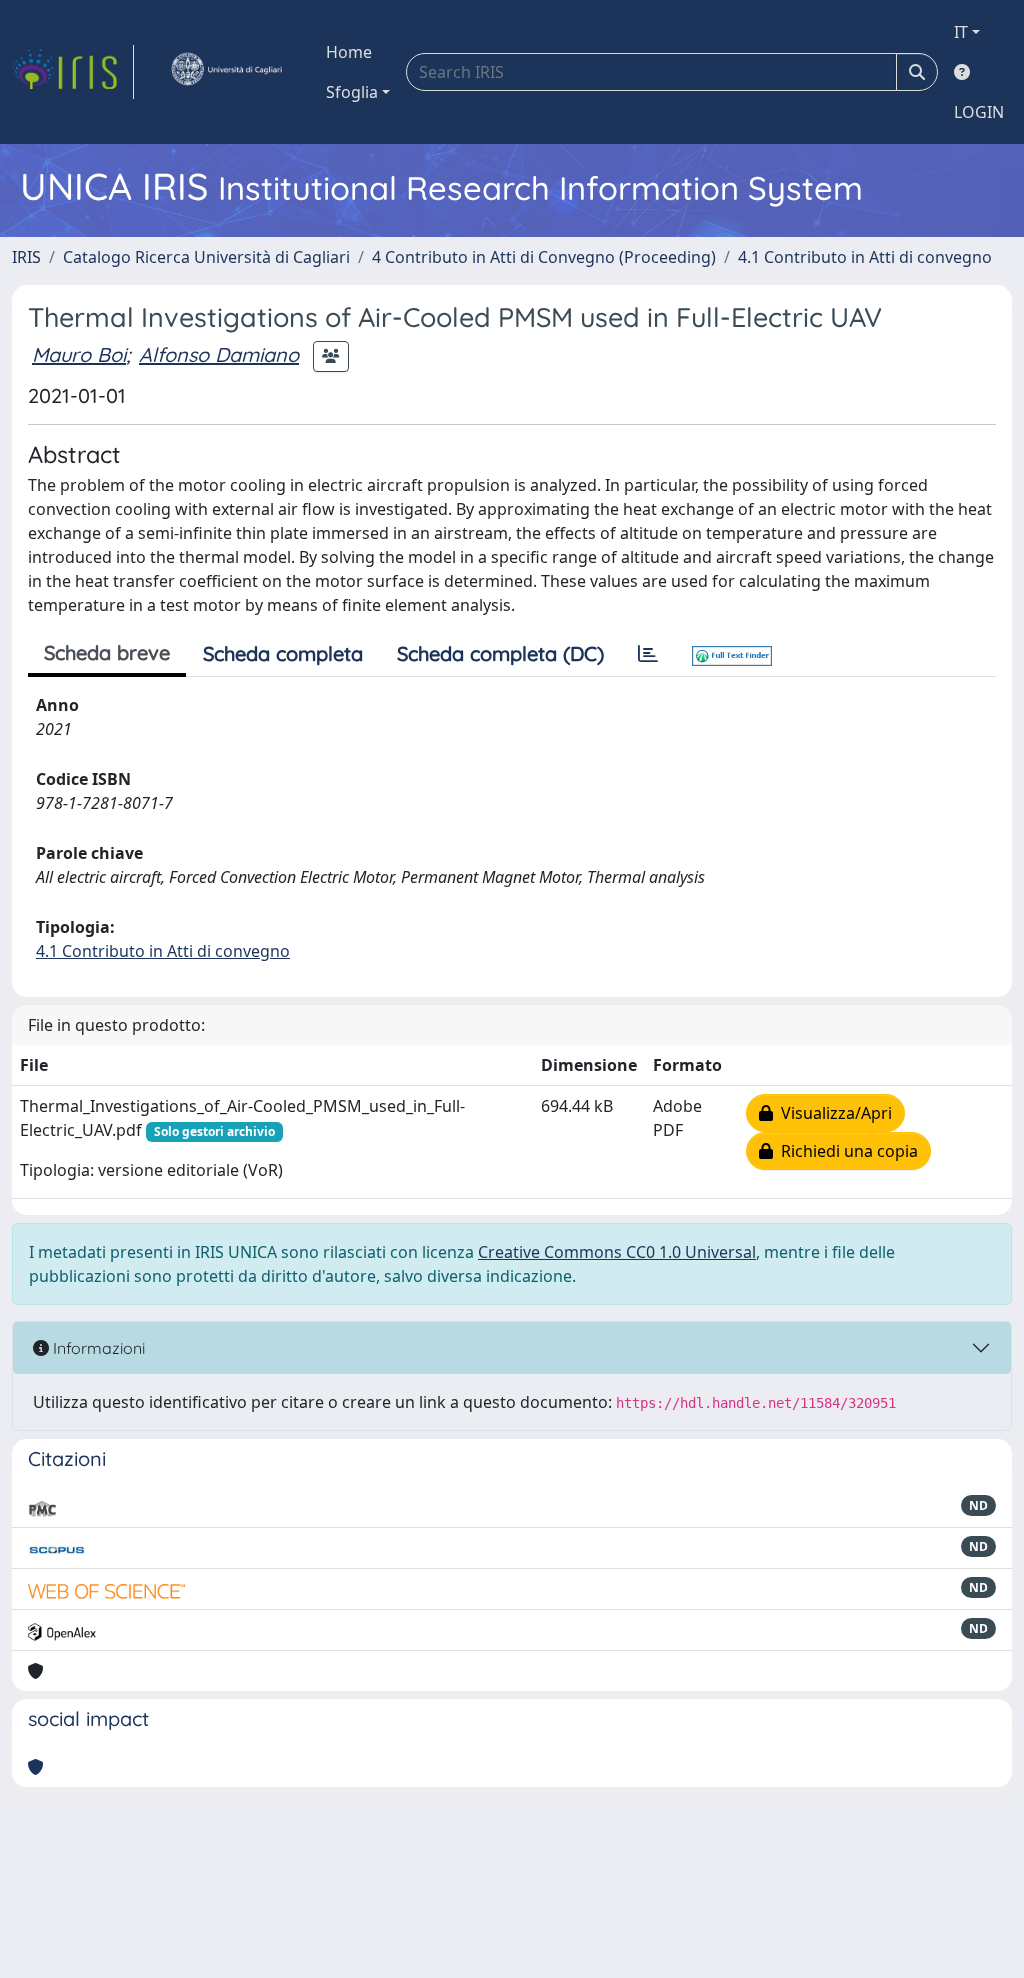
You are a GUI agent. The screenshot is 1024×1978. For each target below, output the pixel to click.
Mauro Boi (79, 354)
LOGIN (979, 112)
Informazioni (97, 1348)
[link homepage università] (226, 72)
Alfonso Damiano (219, 354)
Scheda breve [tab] (107, 652)
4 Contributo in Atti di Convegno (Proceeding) (544, 257)
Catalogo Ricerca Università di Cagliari (206, 257)
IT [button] (961, 32)
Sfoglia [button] (352, 92)
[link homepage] (73, 72)
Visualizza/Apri (832, 1113)
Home (349, 52)
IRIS (26, 257)
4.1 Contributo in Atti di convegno (865, 257)
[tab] (648, 654)
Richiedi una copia (845, 1151)
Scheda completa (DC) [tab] (500, 653)
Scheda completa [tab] (283, 653)
